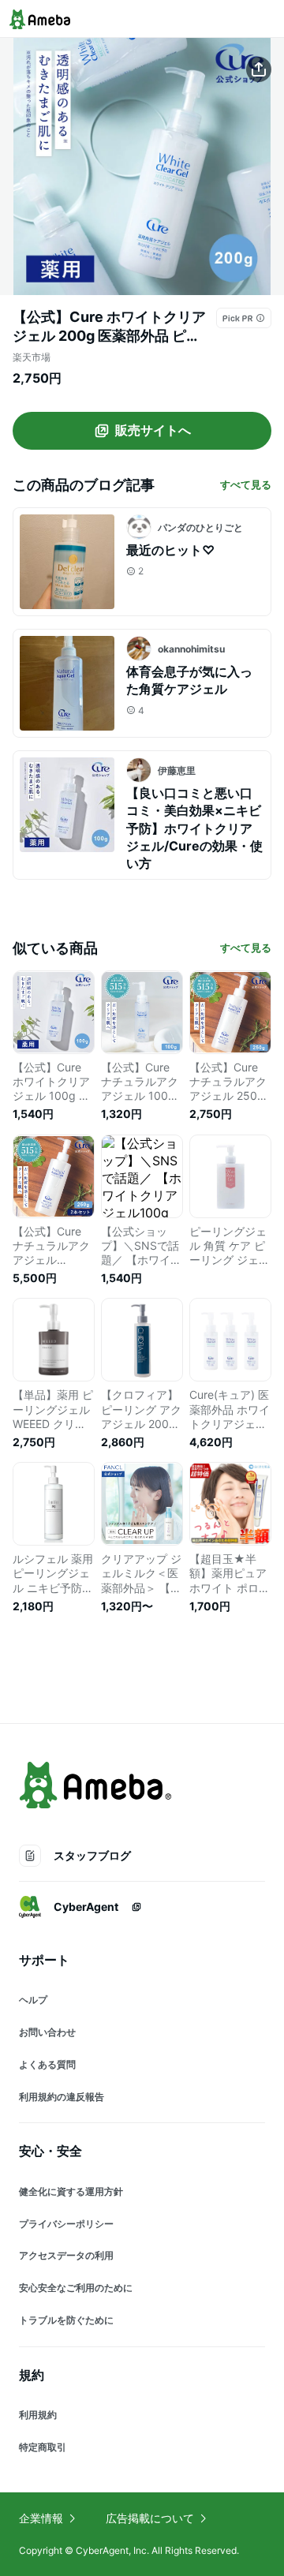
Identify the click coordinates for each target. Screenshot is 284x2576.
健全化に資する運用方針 (71, 2191)
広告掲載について (150, 2518)
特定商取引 (43, 2447)
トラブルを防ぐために (66, 2320)
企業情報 (41, 2518)
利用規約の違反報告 (62, 2097)
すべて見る (246, 484)
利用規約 (38, 2415)
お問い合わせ (47, 2032)
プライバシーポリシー (66, 2224)
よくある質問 (47, 2064)
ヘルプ (33, 2000)
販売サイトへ (153, 430)
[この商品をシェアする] (259, 69)
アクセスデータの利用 (66, 2255)
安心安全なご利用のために (76, 2288)
